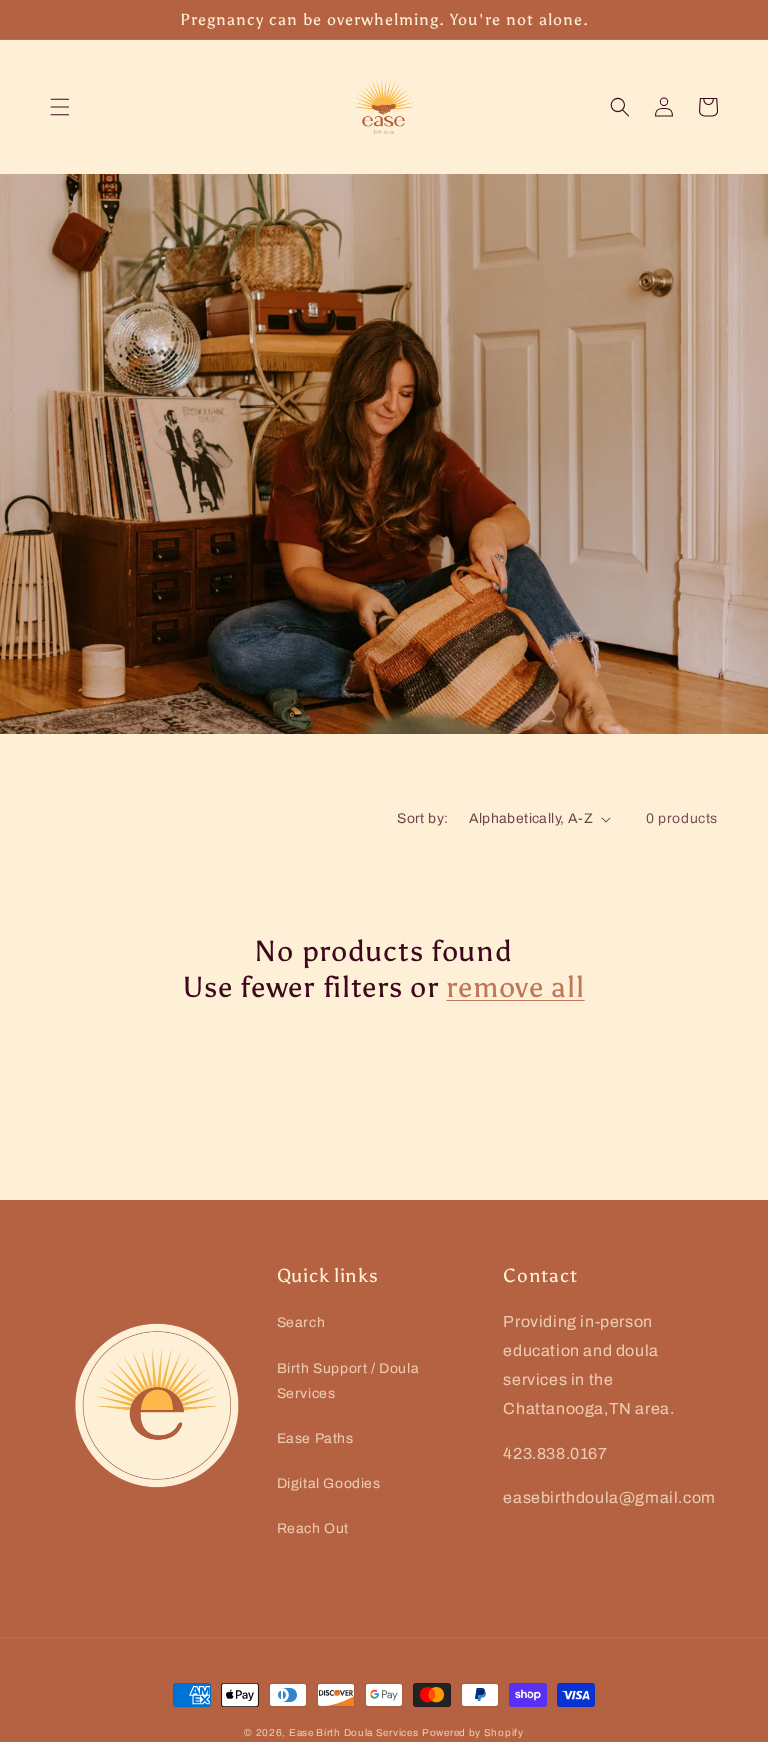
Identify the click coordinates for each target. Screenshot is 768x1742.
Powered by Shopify (473, 1732)
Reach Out (313, 1528)
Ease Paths (315, 1438)
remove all (515, 987)
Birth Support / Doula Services (348, 1381)
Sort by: (422, 818)
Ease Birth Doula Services (354, 1732)
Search (301, 1322)
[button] (60, 107)
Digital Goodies (329, 1483)
